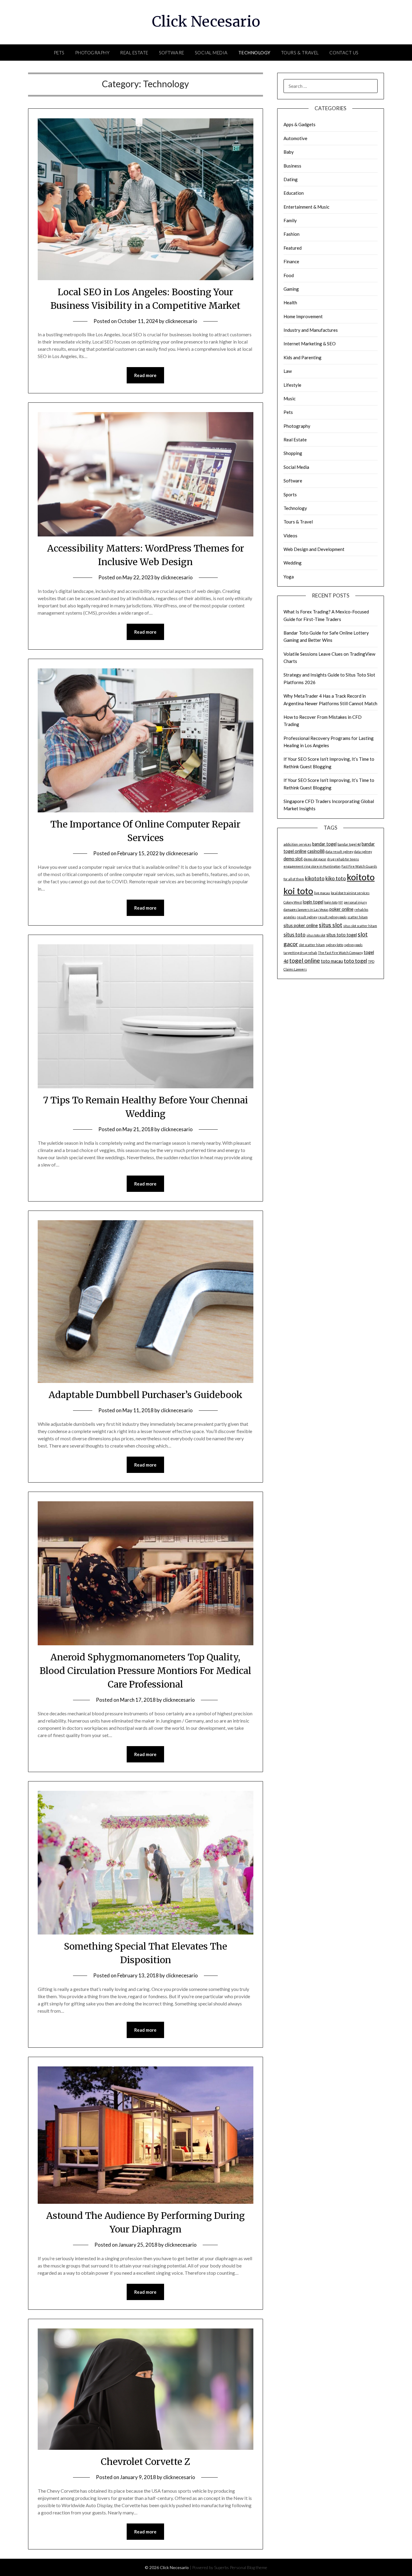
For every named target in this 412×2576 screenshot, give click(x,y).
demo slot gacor (315, 859)
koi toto (298, 891)
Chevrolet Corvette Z (145, 2462)
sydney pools (353, 945)
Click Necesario (206, 21)
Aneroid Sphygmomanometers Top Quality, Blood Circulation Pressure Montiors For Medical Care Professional (145, 1671)
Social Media (211, 53)
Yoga (289, 577)
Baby (289, 152)
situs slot (331, 925)
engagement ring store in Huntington (312, 866)
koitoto (361, 877)
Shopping (293, 453)
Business (292, 166)
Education (294, 193)
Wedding (293, 563)
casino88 (316, 851)
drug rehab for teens (343, 859)
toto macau (332, 961)
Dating (291, 179)
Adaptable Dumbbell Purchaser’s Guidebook (146, 1395)
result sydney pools (332, 917)
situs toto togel (342, 935)
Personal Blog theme (249, 2567)
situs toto (295, 934)
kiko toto (336, 878)
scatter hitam (358, 917)
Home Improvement (303, 316)
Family (290, 220)
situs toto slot (316, 935)
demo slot (293, 859)
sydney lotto (334, 945)
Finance (291, 261)
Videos (290, 536)
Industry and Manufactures (311, 330)
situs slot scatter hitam (360, 926)
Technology (254, 53)
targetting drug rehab (300, 953)
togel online (305, 960)
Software (172, 53)
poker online (341, 909)
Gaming (291, 289)
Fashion (292, 234)
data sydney (363, 851)
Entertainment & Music (306, 207)
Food (289, 275)
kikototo (315, 878)
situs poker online (301, 925)
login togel (313, 902)
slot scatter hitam (312, 945)
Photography (92, 53)
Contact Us (344, 53)
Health (290, 302)
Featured (293, 248)
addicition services (297, 844)
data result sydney (339, 851)
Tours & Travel (300, 53)
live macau (322, 893)
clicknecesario (181, 321)
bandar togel (324, 844)
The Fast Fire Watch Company (340, 953)
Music (290, 398)
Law (288, 371)
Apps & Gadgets (299, 124)
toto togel (355, 961)
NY (341, 902)
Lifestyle (292, 385)
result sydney (307, 917)
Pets (59, 53)
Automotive (295, 138)
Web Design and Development (314, 549)
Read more (145, 375)
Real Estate (134, 53)
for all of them (294, 879)
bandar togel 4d (349, 844)
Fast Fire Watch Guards (359, 866)
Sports (290, 494)
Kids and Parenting (303, 357)
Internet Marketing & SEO (310, 344)
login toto (331, 902)
